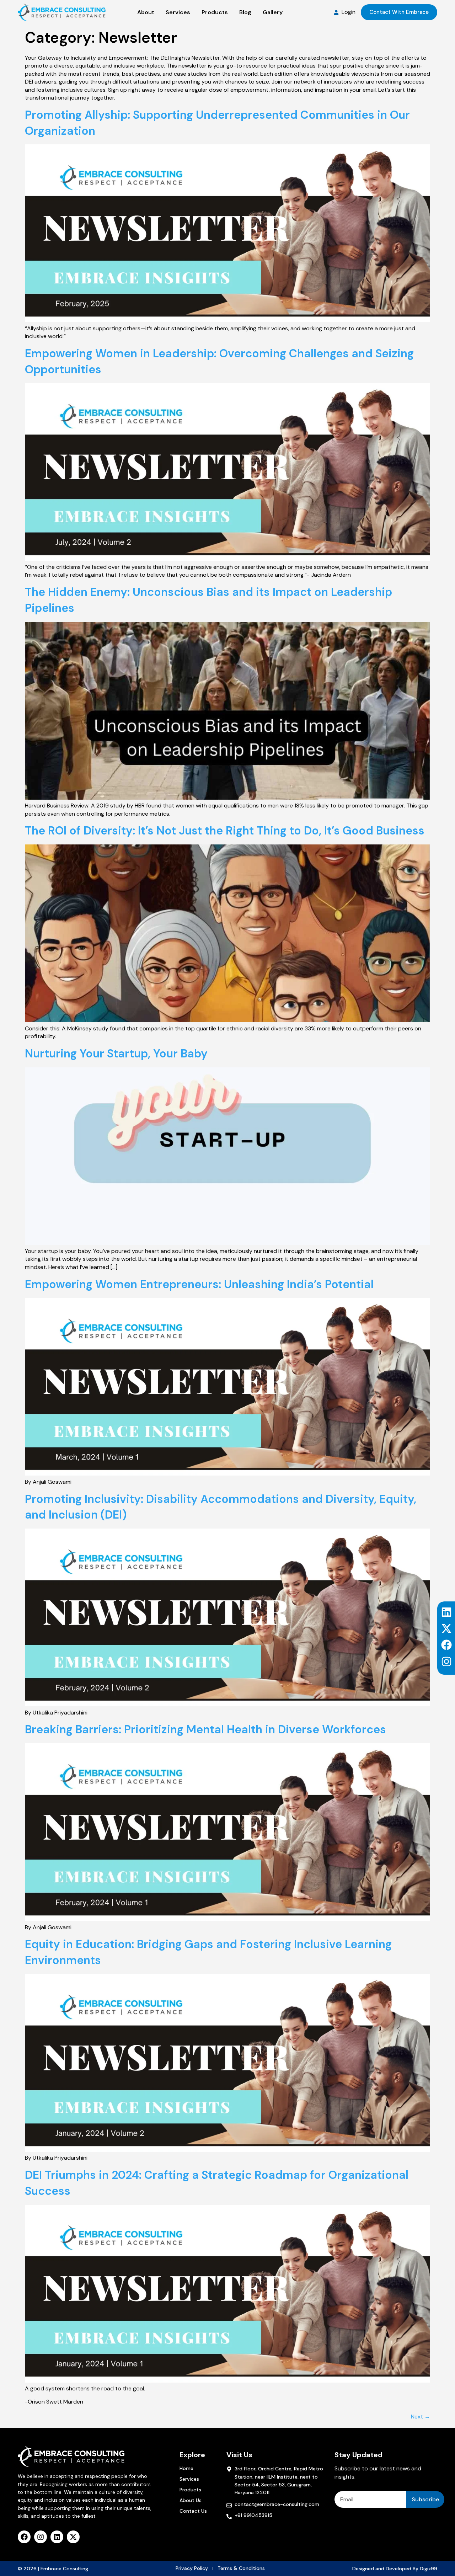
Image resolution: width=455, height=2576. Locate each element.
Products (190, 2490)
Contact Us (193, 2511)
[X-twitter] (446, 1628)
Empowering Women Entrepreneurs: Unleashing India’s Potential (199, 1284)
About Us (191, 2500)
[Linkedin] (446, 1612)
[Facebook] (446, 1645)
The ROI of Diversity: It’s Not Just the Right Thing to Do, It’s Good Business (225, 831)
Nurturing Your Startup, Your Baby (116, 1054)
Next (421, 2417)
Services (189, 2479)
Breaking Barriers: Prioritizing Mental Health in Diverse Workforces (205, 1729)
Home (186, 2468)
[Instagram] (446, 1662)
